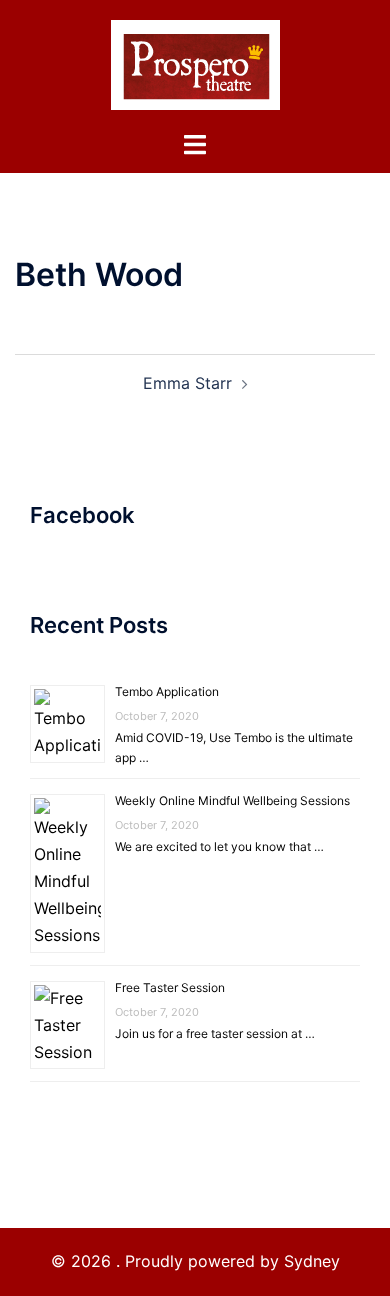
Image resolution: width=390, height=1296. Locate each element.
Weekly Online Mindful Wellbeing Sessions (232, 800)
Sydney (312, 1261)
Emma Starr (187, 383)
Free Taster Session (170, 987)
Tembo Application (167, 691)
